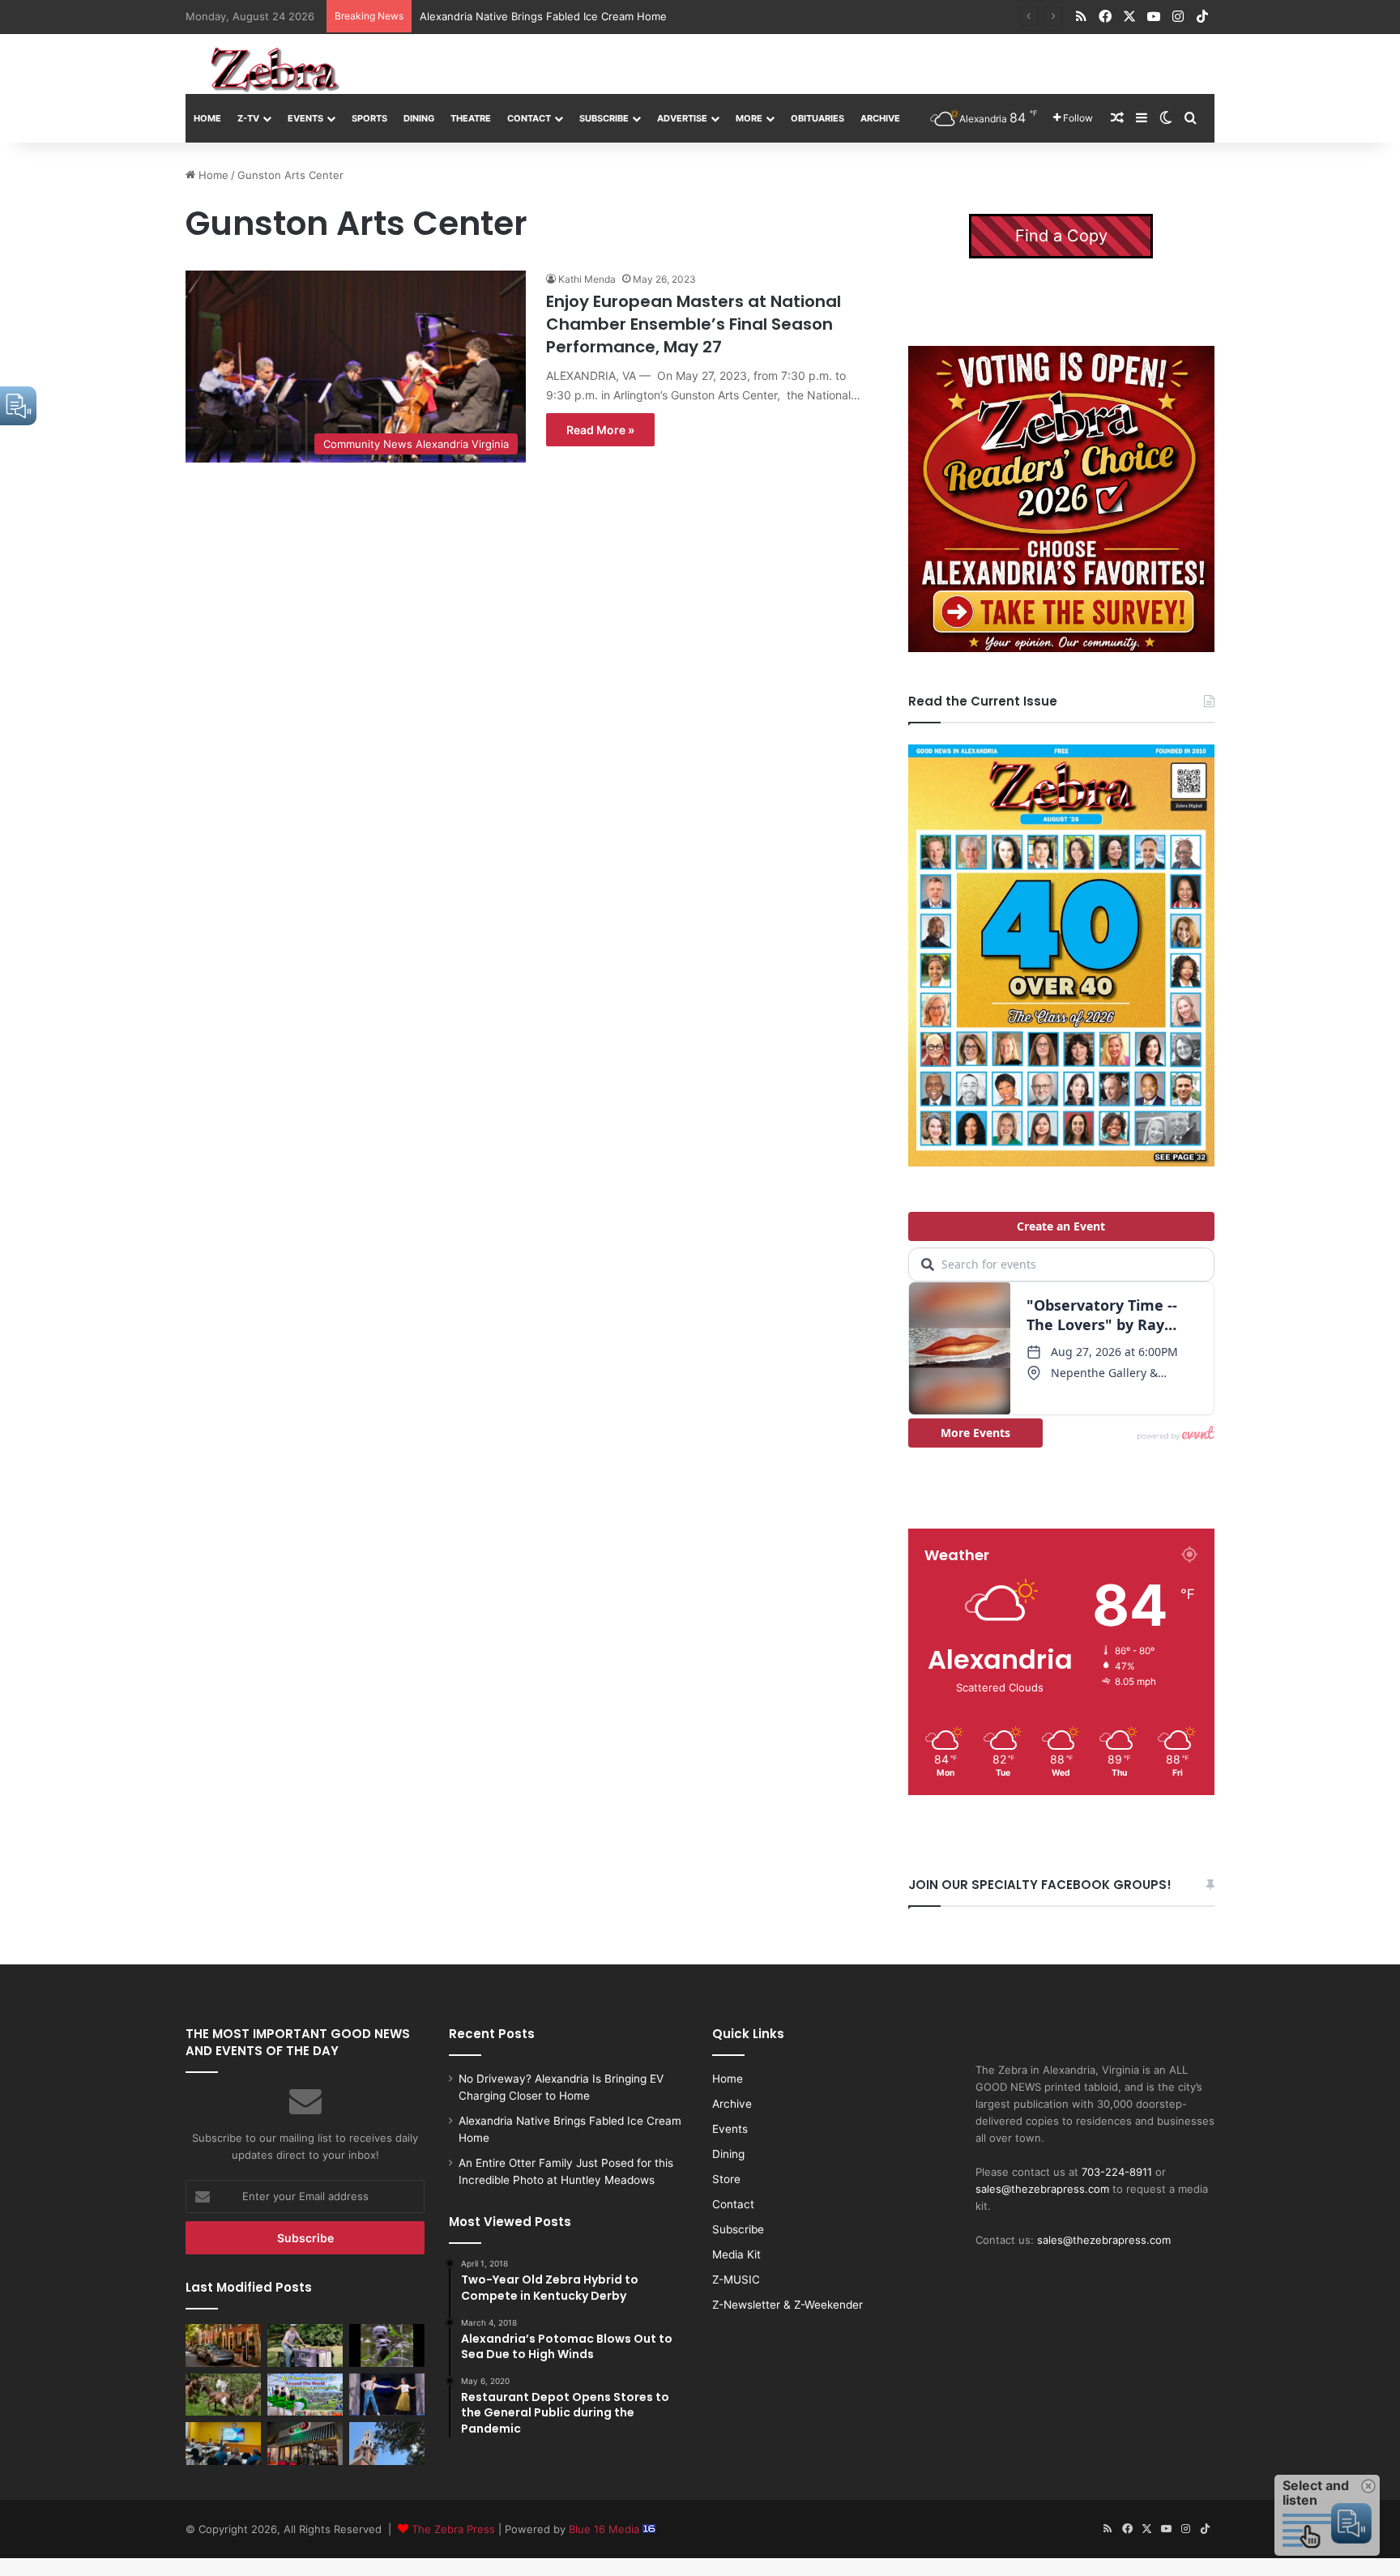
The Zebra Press (453, 2529)
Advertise (682, 118)
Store (726, 2179)
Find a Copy (1061, 236)
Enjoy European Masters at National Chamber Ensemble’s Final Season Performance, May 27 (694, 324)
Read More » (600, 430)
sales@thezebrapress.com (1042, 2189)
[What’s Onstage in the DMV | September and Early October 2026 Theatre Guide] (387, 2395)
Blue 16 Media (606, 2529)
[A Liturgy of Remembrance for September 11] (387, 2443)
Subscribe (604, 118)
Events (305, 118)
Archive (880, 118)
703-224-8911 (1117, 2172)
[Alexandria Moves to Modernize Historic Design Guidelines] (223, 2443)
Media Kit (736, 2254)
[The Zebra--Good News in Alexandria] (275, 70)
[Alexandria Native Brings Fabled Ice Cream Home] (305, 2345)
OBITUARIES (817, 118)
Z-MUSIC (736, 2280)
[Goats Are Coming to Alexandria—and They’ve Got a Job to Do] (223, 2395)
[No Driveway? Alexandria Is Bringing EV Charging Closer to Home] (223, 2345)
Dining (419, 118)
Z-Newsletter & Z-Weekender (787, 2305)
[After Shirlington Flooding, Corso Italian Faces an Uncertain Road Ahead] (305, 2443)
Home (207, 118)
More (749, 118)
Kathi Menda (587, 279)
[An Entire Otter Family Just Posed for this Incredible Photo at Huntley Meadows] (387, 2345)
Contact (529, 118)
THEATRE (471, 118)
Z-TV (248, 118)
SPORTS (369, 118)
